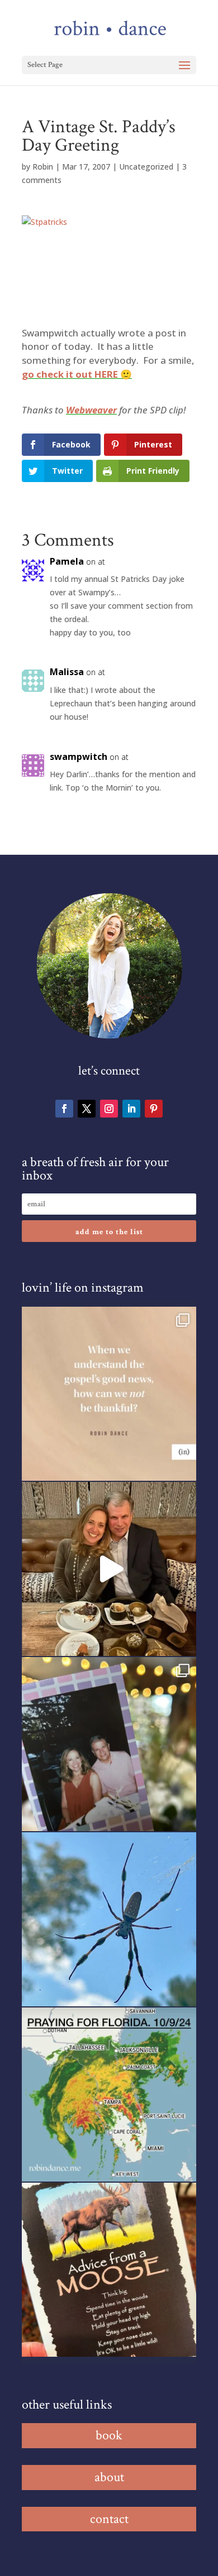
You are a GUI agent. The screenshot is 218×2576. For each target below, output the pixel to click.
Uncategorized (146, 167)
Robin (43, 167)
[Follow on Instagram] (109, 1109)
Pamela (67, 561)
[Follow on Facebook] (64, 1109)
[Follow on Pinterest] (154, 1109)
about (109, 2477)
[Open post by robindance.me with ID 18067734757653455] (109, 1919)
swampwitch (79, 757)
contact (109, 2519)
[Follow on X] (87, 1109)
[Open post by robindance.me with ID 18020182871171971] (109, 2270)
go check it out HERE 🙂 (77, 374)
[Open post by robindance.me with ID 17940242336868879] (109, 2094)
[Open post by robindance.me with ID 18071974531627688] (109, 1394)
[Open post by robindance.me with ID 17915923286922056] (109, 1744)
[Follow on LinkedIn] (131, 1109)
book (109, 2435)
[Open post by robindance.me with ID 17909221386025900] (109, 1569)
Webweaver (91, 410)
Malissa (67, 672)
